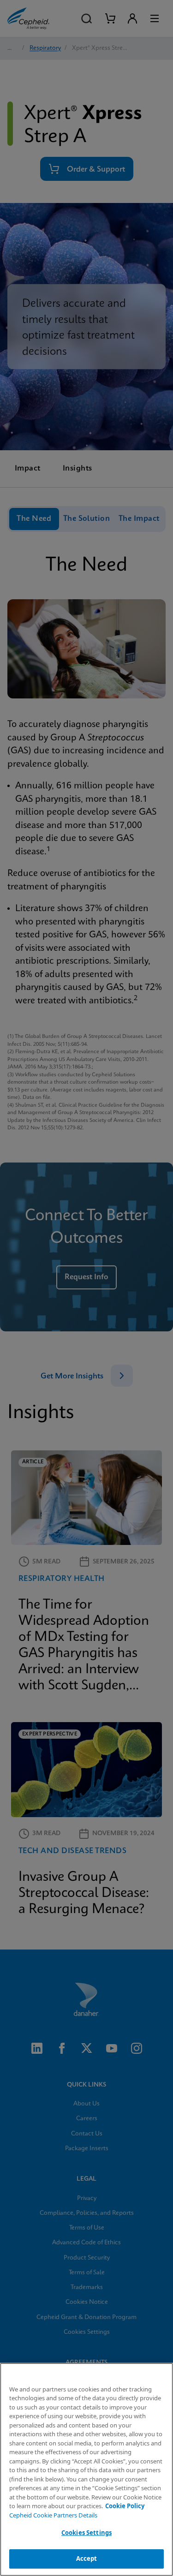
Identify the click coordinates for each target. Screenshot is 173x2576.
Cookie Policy (125, 2506)
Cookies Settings (86, 2533)
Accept (87, 2558)
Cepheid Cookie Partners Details (53, 2515)
